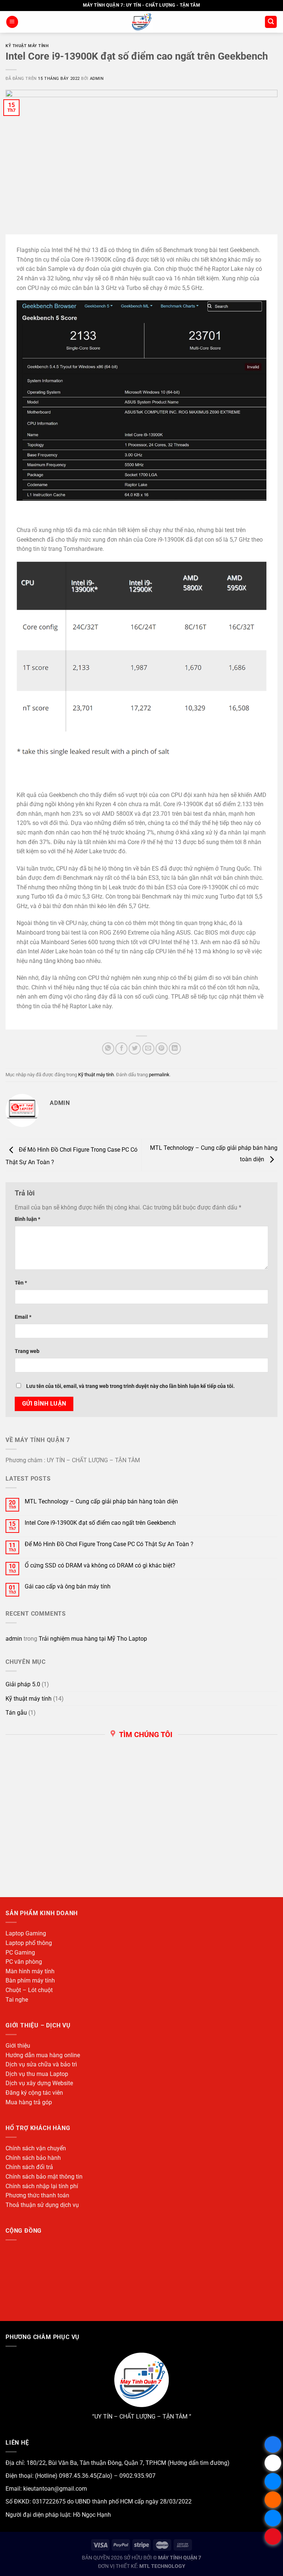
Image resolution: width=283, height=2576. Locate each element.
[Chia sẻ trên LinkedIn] (175, 1048)
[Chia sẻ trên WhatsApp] (108, 1048)
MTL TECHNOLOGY (162, 2566)
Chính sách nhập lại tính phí (42, 2186)
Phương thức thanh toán (37, 2195)
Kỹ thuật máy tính (27, 46)
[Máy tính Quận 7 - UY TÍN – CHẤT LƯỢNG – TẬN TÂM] (142, 22)
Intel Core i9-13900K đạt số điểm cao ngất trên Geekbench (100, 1523)
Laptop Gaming (26, 1933)
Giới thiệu (18, 2046)
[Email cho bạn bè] (148, 1048)
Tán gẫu (16, 1713)
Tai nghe (17, 2000)
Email (23, 1317)
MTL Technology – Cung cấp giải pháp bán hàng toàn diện (101, 1501)
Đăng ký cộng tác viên (34, 2093)
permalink (159, 1075)
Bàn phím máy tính (30, 1980)
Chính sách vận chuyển (36, 2148)
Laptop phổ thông (29, 1943)
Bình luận (27, 1219)
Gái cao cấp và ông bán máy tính (68, 1586)
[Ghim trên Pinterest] (162, 1048)
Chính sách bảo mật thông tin (44, 2177)
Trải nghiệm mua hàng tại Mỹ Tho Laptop (93, 1639)
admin (97, 79)
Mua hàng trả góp (29, 2102)
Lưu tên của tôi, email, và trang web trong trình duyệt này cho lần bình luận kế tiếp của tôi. (130, 1386)
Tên (21, 1283)
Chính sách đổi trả (29, 2167)
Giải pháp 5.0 (23, 1684)
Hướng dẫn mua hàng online (43, 2055)
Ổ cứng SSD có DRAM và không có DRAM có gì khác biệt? (100, 1565)
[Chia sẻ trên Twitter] (135, 1048)
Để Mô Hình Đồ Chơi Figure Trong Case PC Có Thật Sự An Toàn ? (109, 1544)
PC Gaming (20, 1953)
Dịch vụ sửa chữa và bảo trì (41, 2064)
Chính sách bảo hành (33, 2158)
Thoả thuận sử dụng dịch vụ (42, 2205)
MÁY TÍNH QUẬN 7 (180, 2558)
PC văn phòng (24, 1962)
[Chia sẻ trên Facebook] (121, 1048)
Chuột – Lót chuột (29, 1990)
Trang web (27, 1351)
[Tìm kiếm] (271, 22)
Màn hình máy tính (30, 1971)
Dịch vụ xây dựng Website (39, 2083)
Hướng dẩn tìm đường (198, 2463)
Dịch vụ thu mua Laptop (37, 2074)
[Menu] (12, 22)
